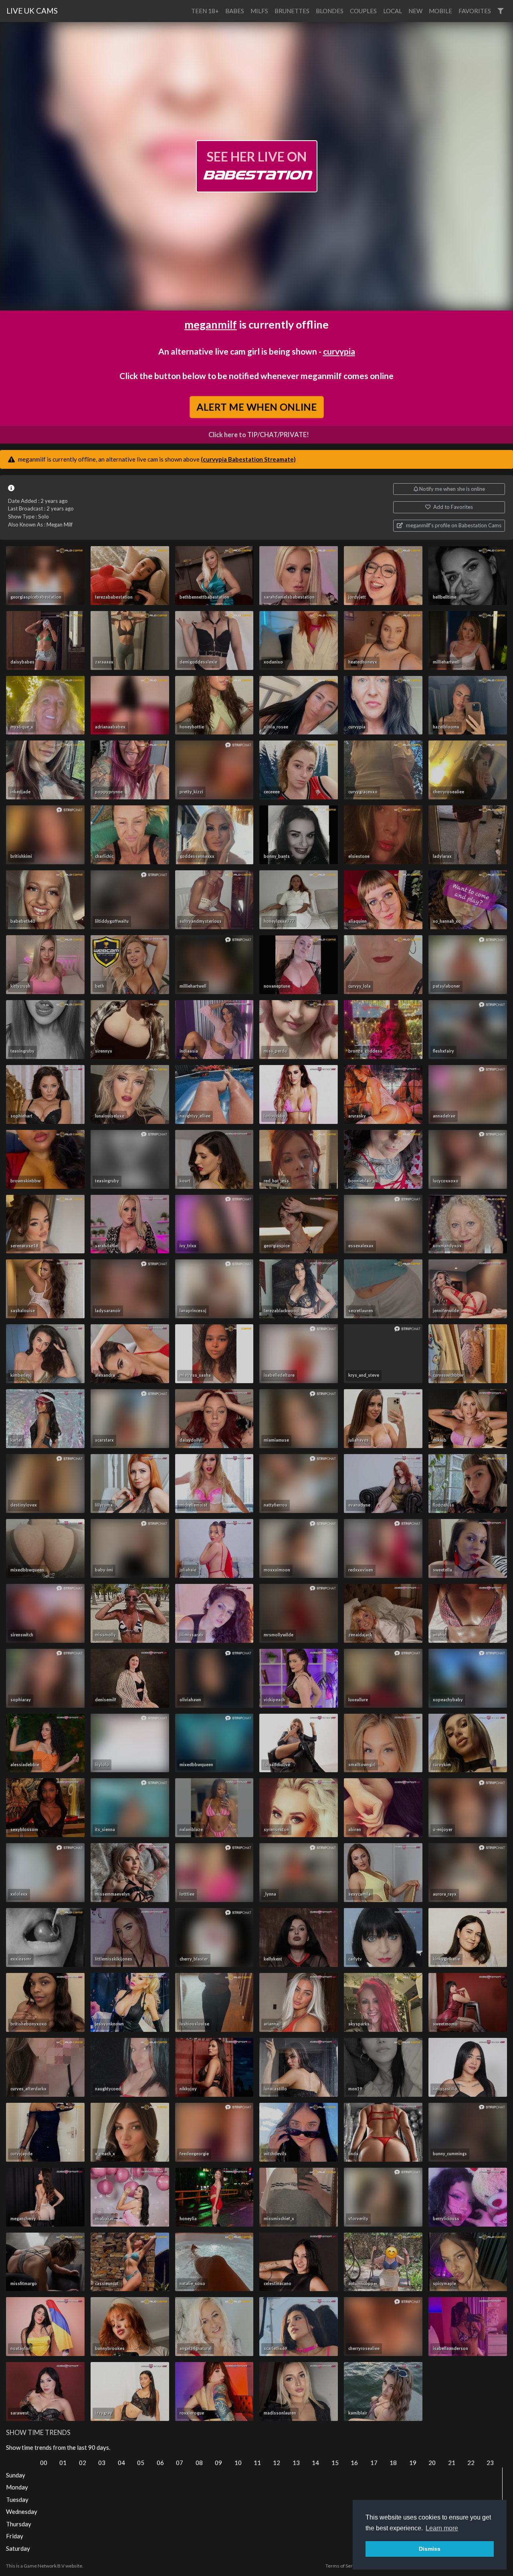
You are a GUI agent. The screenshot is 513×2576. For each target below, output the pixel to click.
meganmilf (211, 324)
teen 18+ (205, 11)
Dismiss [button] (430, 2549)
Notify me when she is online (451, 489)
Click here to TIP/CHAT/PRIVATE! (259, 435)
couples (363, 11)
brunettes (292, 11)
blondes (330, 11)
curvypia (339, 351)
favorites (475, 11)
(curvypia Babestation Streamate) (248, 459)
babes (235, 11)
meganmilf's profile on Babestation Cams (453, 525)
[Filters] (500, 11)
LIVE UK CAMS (32, 11)
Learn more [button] (442, 2528)
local (393, 11)
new (415, 11)
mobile (440, 11)
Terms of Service (343, 2566)
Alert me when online (256, 406)
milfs (259, 11)
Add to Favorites (452, 507)
